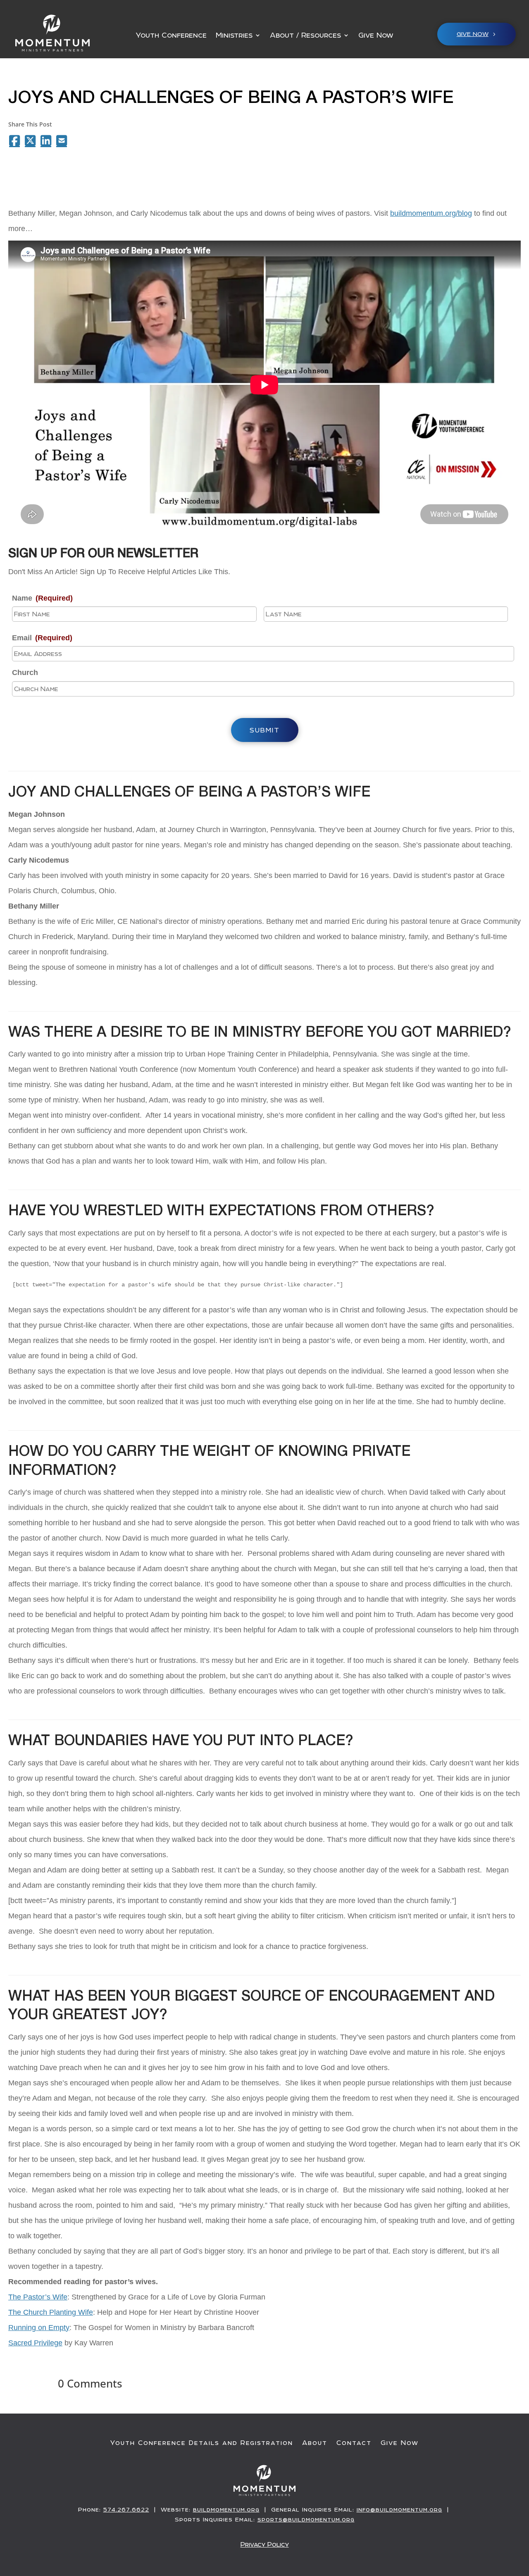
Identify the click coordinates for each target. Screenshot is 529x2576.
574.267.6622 (126, 2509)
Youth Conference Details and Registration (202, 2443)
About (315, 2443)
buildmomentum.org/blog (431, 213)
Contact (354, 2443)
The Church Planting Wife (51, 2312)
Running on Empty (39, 2328)
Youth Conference (171, 36)
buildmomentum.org (226, 2509)
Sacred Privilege (35, 2343)
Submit (265, 730)
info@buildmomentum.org (399, 2509)
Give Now (376, 36)
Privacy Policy (265, 2544)
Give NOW (473, 34)
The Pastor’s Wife (38, 2297)
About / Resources (305, 36)
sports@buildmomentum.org (306, 2519)
